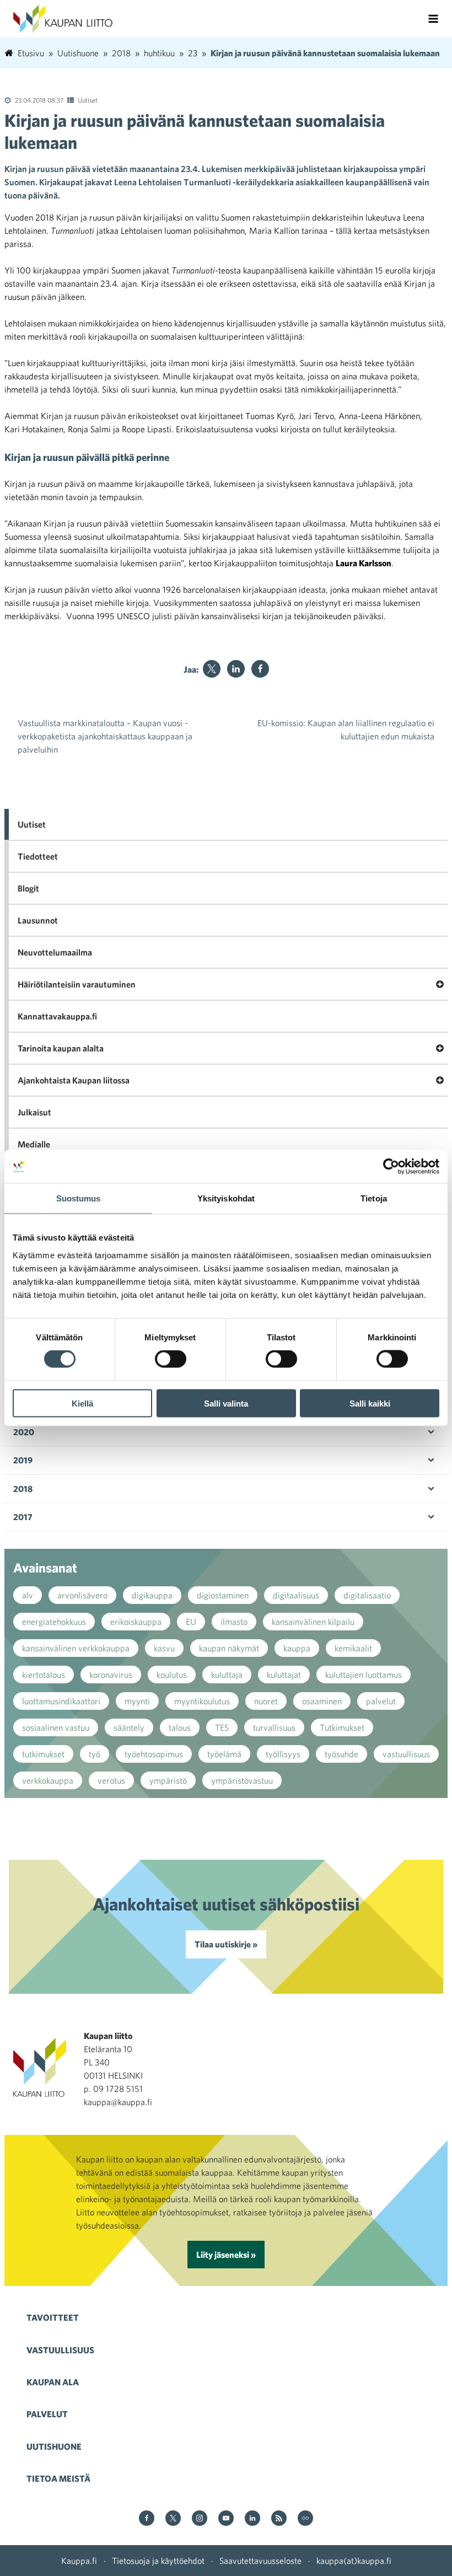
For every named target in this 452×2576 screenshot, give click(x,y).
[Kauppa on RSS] (279, 2519)
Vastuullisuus (60, 2350)
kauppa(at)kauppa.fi (354, 2561)
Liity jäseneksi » (226, 2255)
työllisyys (283, 1754)
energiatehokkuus (54, 1622)
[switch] (171, 1359)
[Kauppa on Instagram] (200, 2519)
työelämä (224, 1754)
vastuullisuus (406, 1754)
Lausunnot (38, 920)
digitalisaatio (367, 1595)
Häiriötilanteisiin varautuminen (77, 984)
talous (180, 1727)
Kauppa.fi (79, 2561)
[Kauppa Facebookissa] (147, 2519)
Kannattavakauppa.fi (57, 1016)
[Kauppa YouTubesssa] (226, 2519)
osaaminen (322, 1701)
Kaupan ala (53, 2382)
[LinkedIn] (236, 669)
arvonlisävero (82, 1595)
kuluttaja (227, 1675)
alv (28, 1595)
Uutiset (88, 100)
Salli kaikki (370, 1403)
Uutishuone (54, 2446)
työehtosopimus (154, 1754)
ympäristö (168, 1780)
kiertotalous (44, 1675)
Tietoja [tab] (374, 1198)
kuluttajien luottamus (364, 1675)
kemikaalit (353, 1648)
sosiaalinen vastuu (56, 1727)
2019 (23, 1460)
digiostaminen (223, 1595)
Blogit (28, 888)
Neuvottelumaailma (55, 952)
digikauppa (152, 1595)
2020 (24, 1432)
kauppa (297, 1648)
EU (191, 1622)
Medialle (34, 1144)
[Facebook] (260, 669)
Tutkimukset (342, 1727)
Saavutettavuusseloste (260, 2561)
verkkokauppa (48, 1780)
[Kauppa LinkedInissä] (252, 2519)
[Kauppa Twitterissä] (173, 2519)
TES (222, 1727)
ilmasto (234, 1622)
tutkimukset (43, 1754)
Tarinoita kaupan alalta (61, 1048)
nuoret (266, 1701)
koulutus (172, 1675)
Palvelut (47, 2414)
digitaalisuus (296, 1595)
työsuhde (341, 1754)
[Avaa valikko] (433, 19)
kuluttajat (284, 1675)
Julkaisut (34, 1112)
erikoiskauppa (136, 1622)
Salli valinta (226, 1403)
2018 (23, 1489)
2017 (23, 1517)
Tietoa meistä (58, 2478)
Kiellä (82, 1403)
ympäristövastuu (242, 1780)
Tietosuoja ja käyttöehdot (158, 2561)
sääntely (129, 1727)
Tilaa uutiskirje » (226, 1944)
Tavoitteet (53, 2317)
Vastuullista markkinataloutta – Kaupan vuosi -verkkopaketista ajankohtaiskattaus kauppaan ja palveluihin (105, 736)
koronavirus (111, 1675)
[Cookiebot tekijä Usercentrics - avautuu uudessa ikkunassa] (391, 1167)
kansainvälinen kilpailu (313, 1622)
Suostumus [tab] (79, 1198)
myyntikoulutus (202, 1701)
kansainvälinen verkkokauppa (76, 1648)
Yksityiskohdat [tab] (226, 1198)
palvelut (381, 1701)
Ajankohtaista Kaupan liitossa (74, 1080)
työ (95, 1754)
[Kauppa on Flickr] (305, 2519)
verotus (111, 1780)
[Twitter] (212, 669)
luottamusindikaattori (61, 1701)
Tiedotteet (38, 856)
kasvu (164, 1648)
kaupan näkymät (229, 1648)
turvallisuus (274, 1727)
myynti (137, 1701)
